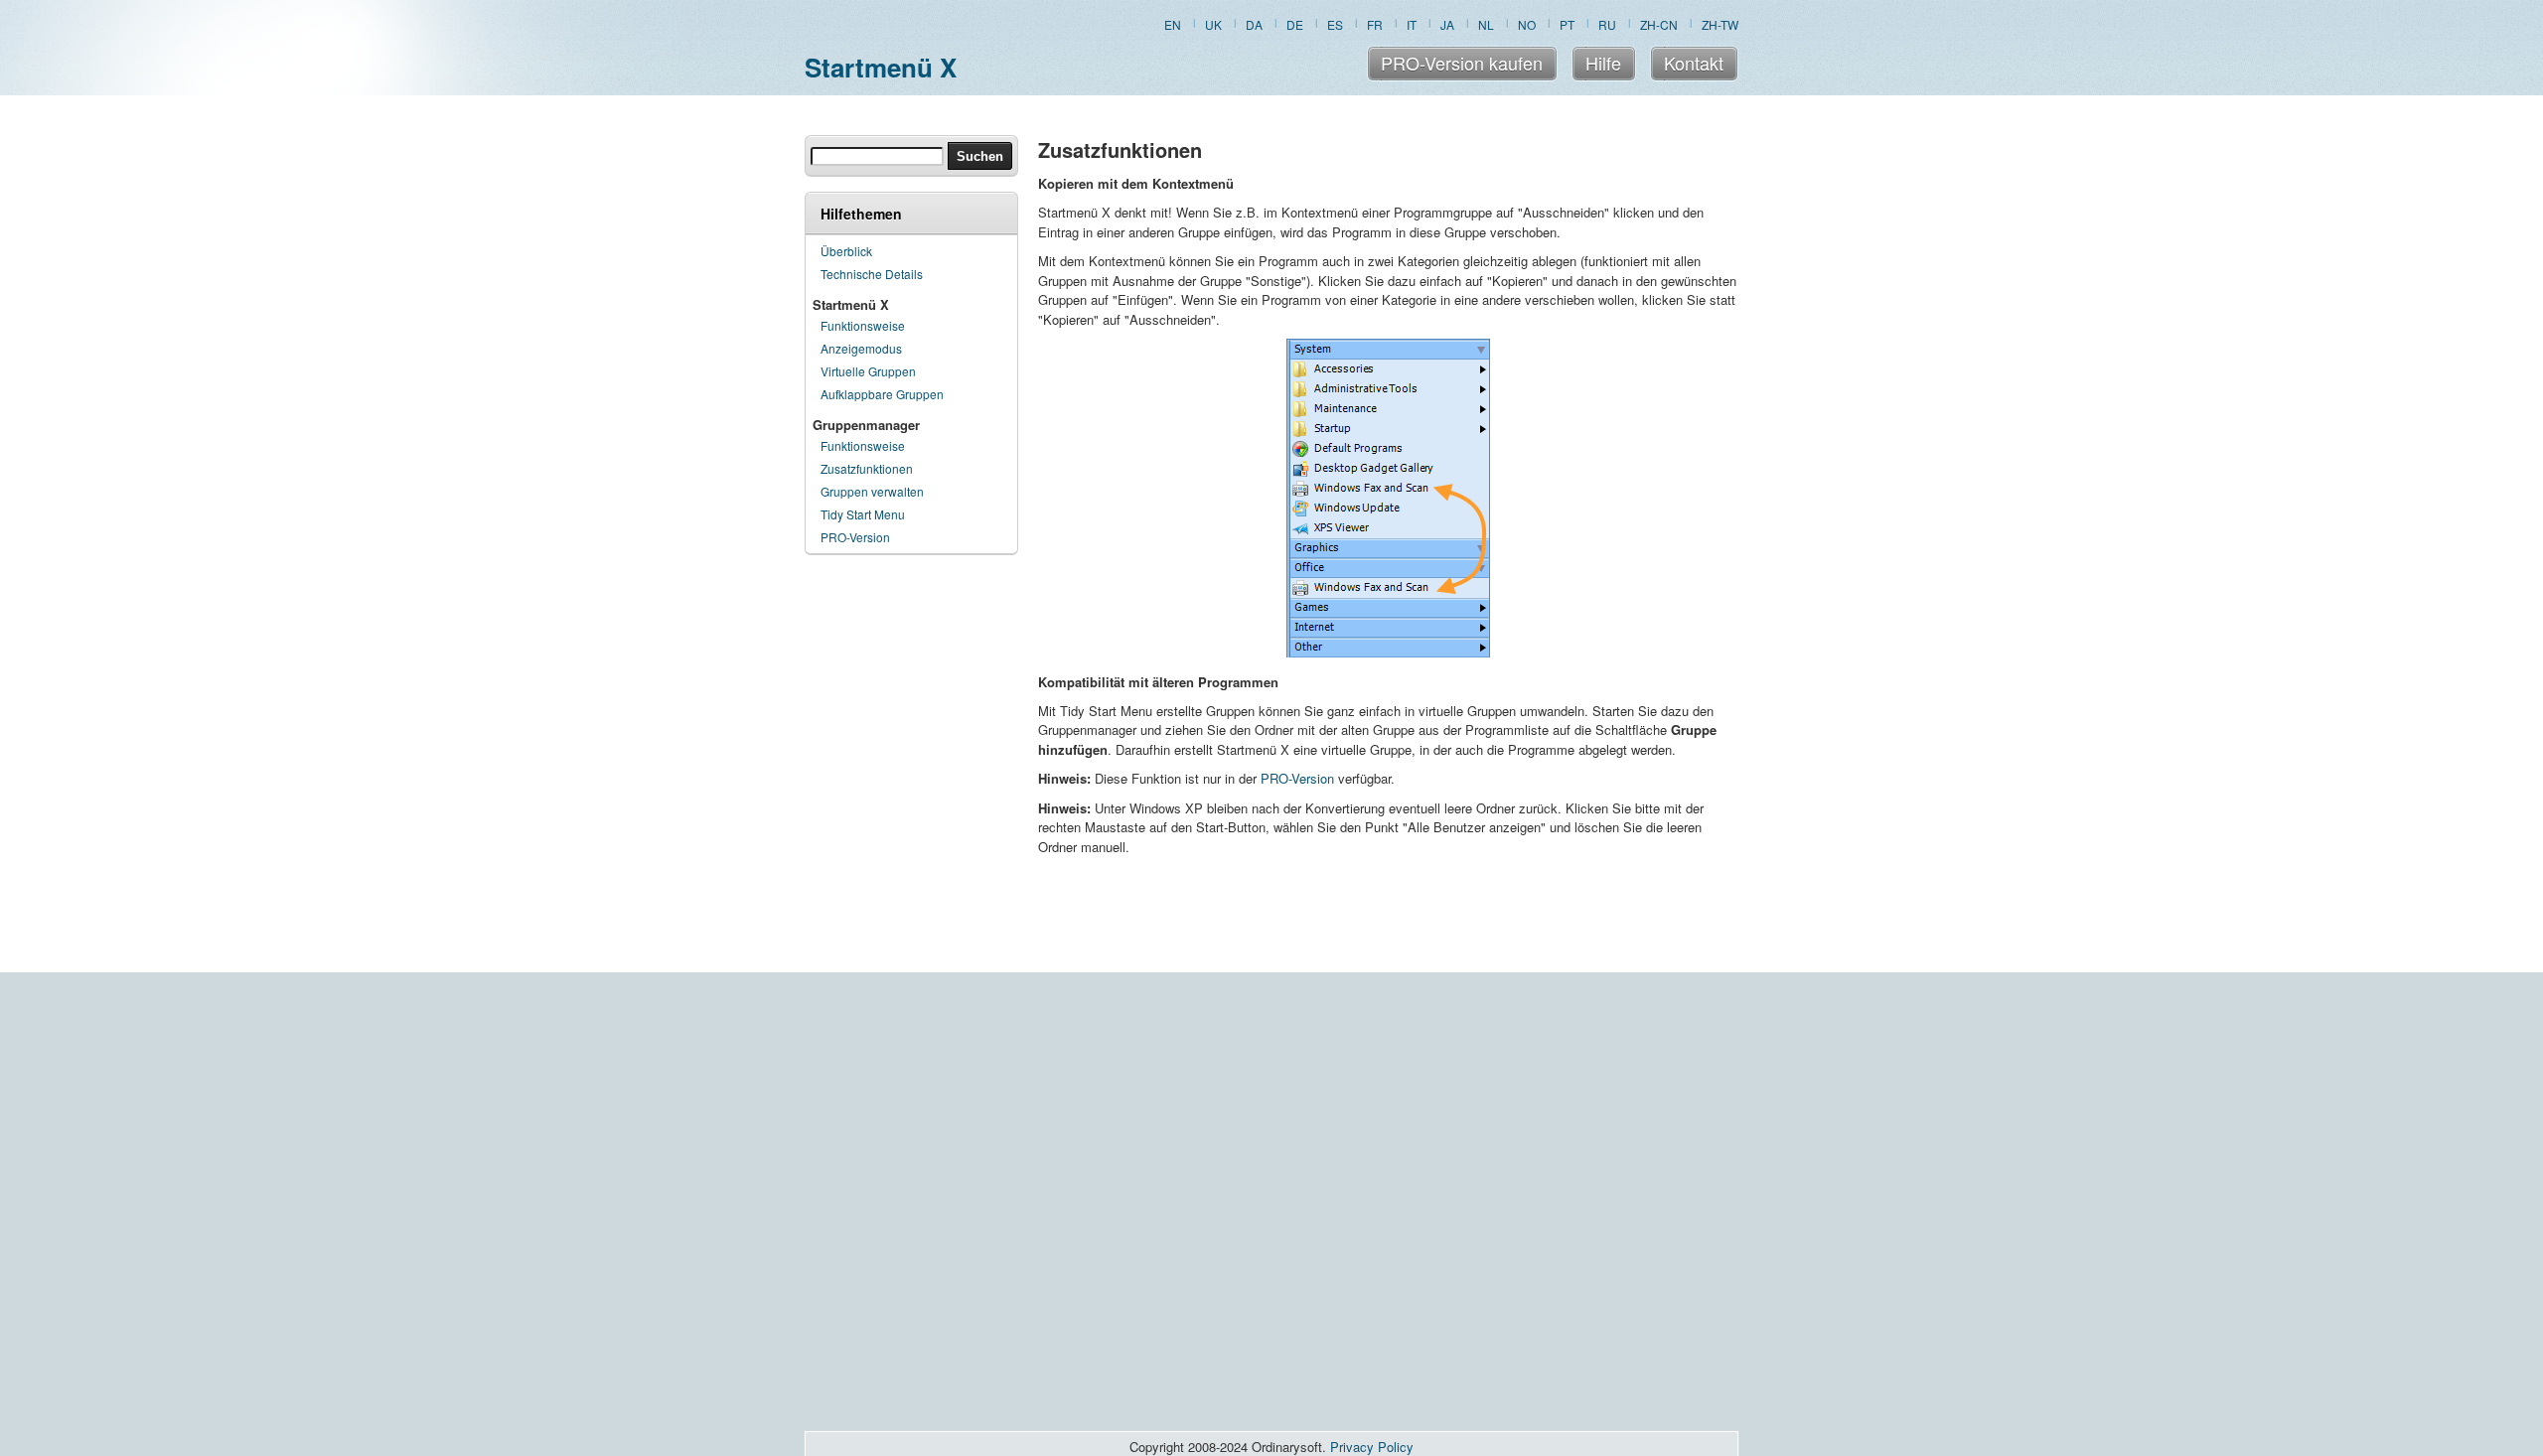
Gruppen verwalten (872, 491)
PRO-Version (855, 537)
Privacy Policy (1372, 1447)
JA (1447, 24)
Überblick (846, 251)
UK (1213, 24)
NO (1527, 24)
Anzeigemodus (861, 348)
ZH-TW (1720, 24)
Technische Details (872, 274)
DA (1254, 24)
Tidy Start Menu (863, 514)
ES (1335, 24)
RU (1607, 24)
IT (1412, 24)
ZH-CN (1659, 24)
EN (1173, 24)
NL (1486, 24)
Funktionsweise (863, 325)
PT (1567, 24)
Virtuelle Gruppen (868, 371)
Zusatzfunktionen (867, 468)
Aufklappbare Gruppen (882, 394)
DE (1295, 24)
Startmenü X (881, 67)
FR (1375, 24)
